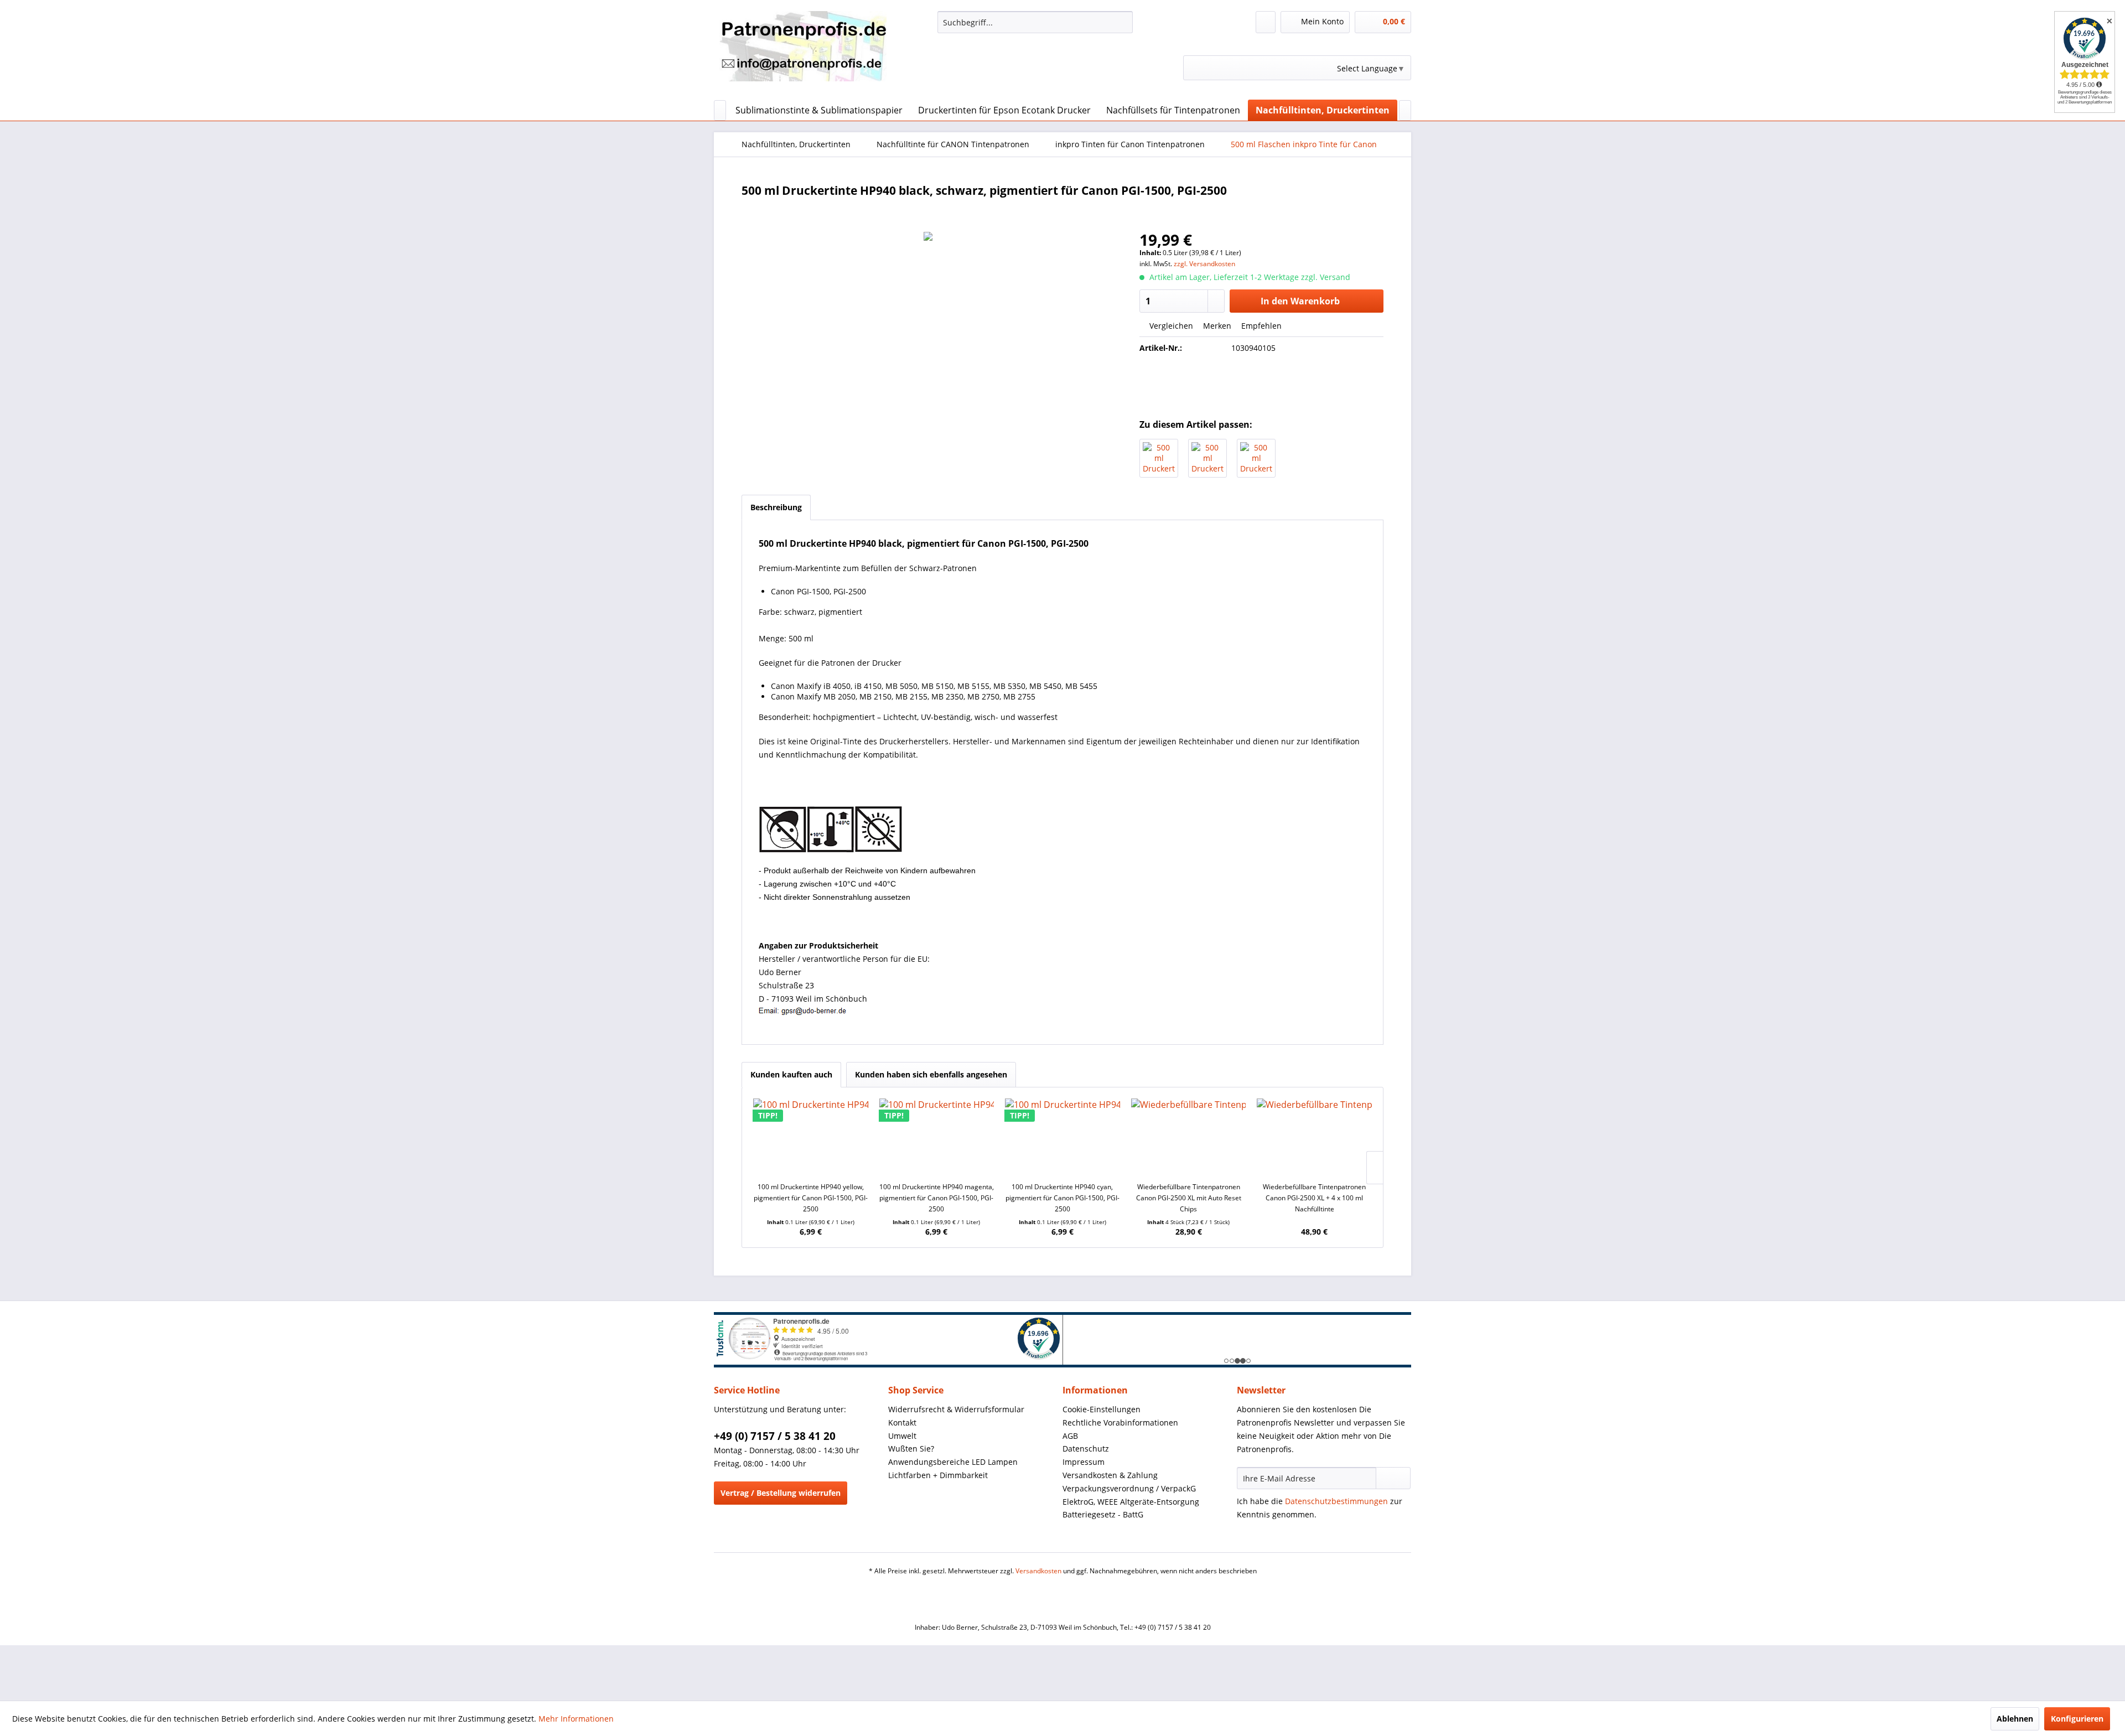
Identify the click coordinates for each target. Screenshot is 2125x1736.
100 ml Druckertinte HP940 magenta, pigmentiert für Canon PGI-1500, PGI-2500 (937, 1198)
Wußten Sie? (911, 1449)
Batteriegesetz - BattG (1103, 1514)
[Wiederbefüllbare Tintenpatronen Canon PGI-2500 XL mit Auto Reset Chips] (1189, 1137)
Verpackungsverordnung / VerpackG (1129, 1488)
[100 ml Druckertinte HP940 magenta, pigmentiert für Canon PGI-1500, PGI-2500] (937, 1137)
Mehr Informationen (576, 1719)
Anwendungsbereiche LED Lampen (953, 1462)
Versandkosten (1038, 1571)
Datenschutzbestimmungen (1336, 1501)
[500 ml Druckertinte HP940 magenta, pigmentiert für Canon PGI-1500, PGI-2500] (1207, 458)
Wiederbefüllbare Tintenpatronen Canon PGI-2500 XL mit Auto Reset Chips (1189, 1198)
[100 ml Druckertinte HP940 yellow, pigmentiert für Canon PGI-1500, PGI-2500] (811, 1137)
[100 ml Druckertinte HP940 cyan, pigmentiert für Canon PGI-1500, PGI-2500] (1062, 1137)
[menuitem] (1035, 22)
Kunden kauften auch (791, 1074)
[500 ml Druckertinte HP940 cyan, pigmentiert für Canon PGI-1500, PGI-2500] (1159, 458)
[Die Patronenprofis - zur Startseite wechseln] (803, 53)
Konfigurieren (2077, 1719)
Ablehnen (2015, 1719)
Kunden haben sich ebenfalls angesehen (931, 1074)
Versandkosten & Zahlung (1110, 1475)
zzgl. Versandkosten (1204, 264)
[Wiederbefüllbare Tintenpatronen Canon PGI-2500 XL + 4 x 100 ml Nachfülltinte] (1314, 1137)
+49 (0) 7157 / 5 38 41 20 (775, 1436)
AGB (1070, 1436)
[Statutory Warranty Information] (1262, 386)
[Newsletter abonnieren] (1393, 1478)
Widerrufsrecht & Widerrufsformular (956, 1409)
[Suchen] (1123, 22)
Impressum (1084, 1462)
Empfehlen (1260, 326)
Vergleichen (1170, 326)
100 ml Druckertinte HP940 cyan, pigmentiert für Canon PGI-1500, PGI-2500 (1062, 1198)
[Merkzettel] (1266, 22)
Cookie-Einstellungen (1102, 1409)
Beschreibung (776, 507)
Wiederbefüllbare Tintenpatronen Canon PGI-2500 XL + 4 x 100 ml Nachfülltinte (1314, 1198)
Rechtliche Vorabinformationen (1120, 1423)
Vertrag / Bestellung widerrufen (781, 1493)
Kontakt (902, 1423)
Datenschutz (1086, 1449)
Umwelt (902, 1436)
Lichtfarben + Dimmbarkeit (938, 1475)
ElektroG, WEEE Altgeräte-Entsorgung (1131, 1502)
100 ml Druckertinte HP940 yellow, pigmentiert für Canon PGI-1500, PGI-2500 (811, 1198)
